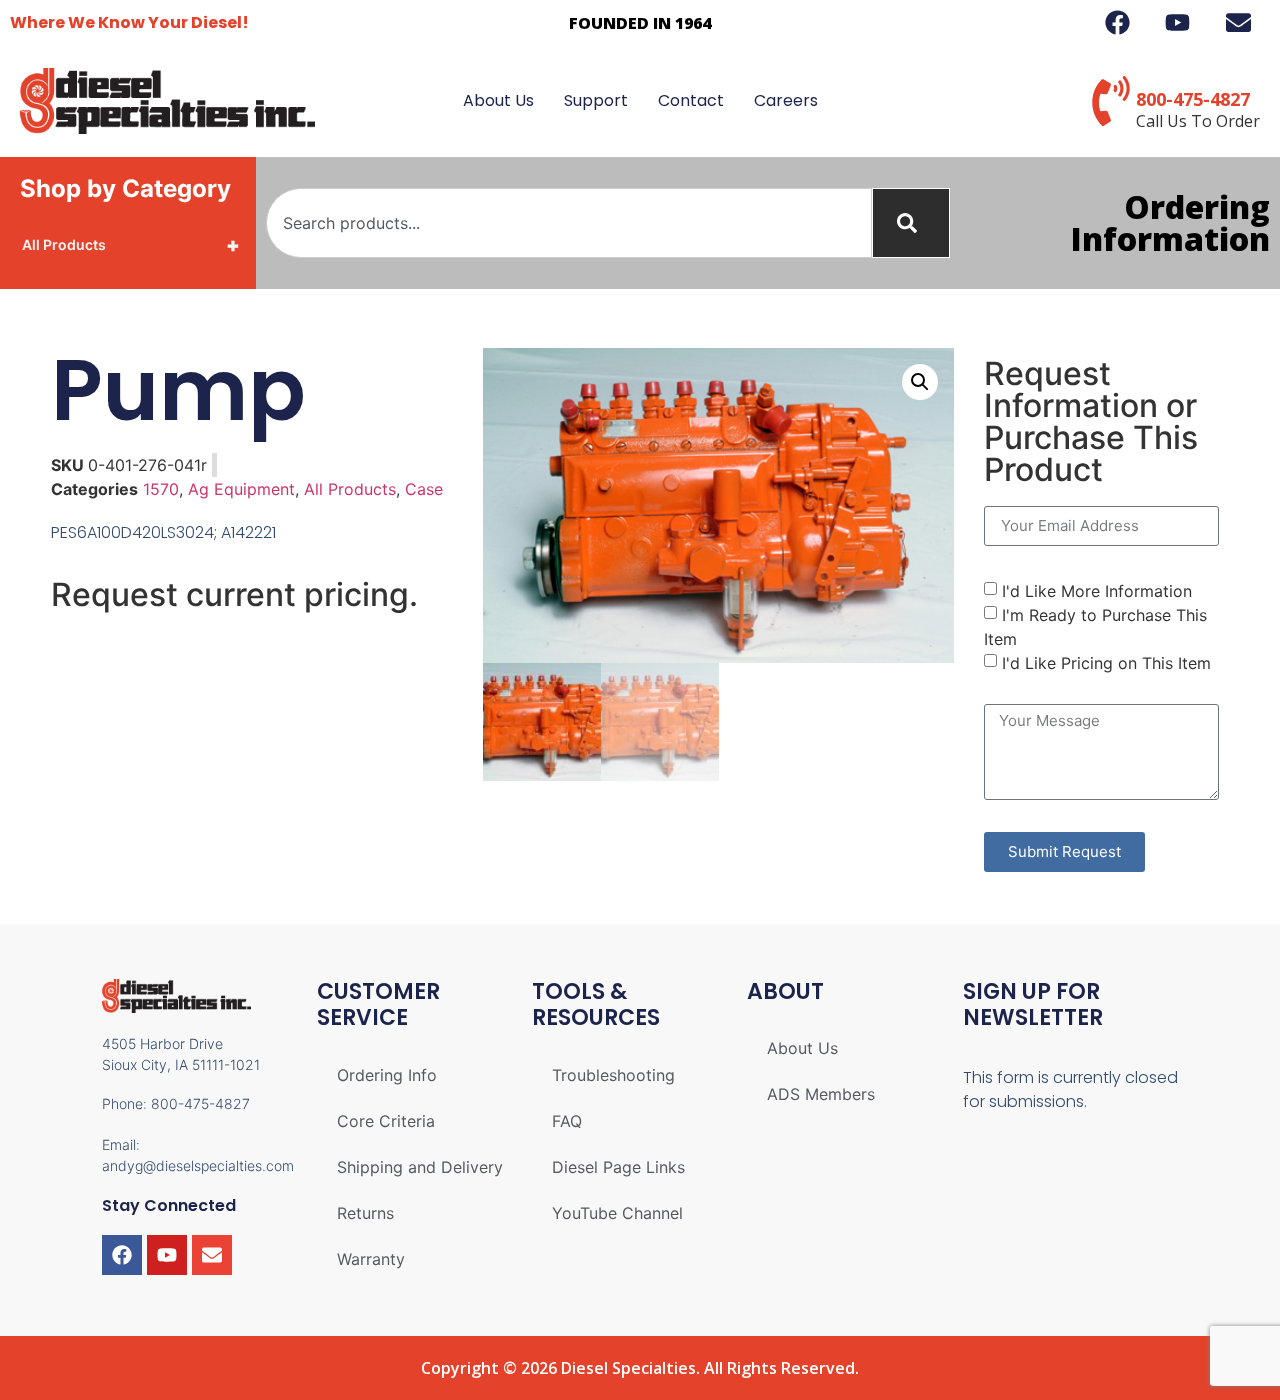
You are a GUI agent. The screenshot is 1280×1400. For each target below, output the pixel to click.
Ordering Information (1170, 222)
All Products (131, 245)
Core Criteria (386, 1121)
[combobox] (569, 223)
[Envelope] (212, 1255)
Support (596, 100)
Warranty (371, 1259)
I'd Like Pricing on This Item (1106, 663)
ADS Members (821, 1094)
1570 (161, 489)
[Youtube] (167, 1255)
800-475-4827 (1193, 99)
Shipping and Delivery (420, 1167)
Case (424, 489)
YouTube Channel (617, 1213)
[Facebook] (122, 1255)
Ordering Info (387, 1075)
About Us (498, 100)
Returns (365, 1213)
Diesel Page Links (618, 1167)
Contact (691, 100)
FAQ (567, 1121)
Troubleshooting (613, 1075)
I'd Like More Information (1097, 591)
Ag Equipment (241, 489)
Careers (786, 100)
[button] (920, 382)
